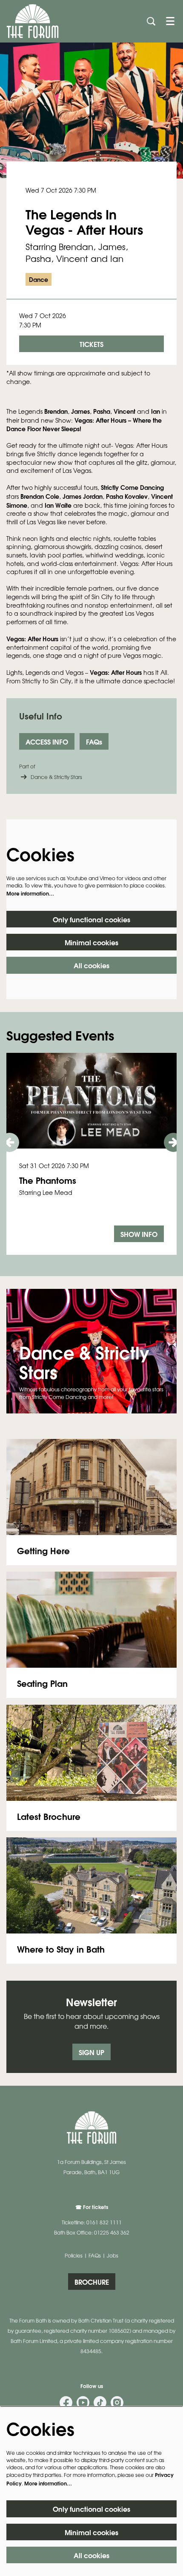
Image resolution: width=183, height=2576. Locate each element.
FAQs (94, 741)
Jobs (113, 2255)
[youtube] (83, 2403)
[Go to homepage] (33, 21)
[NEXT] (173, 1142)
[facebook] (66, 2403)
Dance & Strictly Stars (56, 777)
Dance (39, 279)
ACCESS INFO (47, 741)
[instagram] (117, 2403)
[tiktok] (100, 2403)
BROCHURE (92, 2282)
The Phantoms (48, 1180)
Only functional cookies (91, 919)
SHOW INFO (139, 1234)
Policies (74, 2255)
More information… (30, 893)
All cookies (91, 965)
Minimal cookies (91, 942)
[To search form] (151, 21)
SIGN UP (91, 2052)
